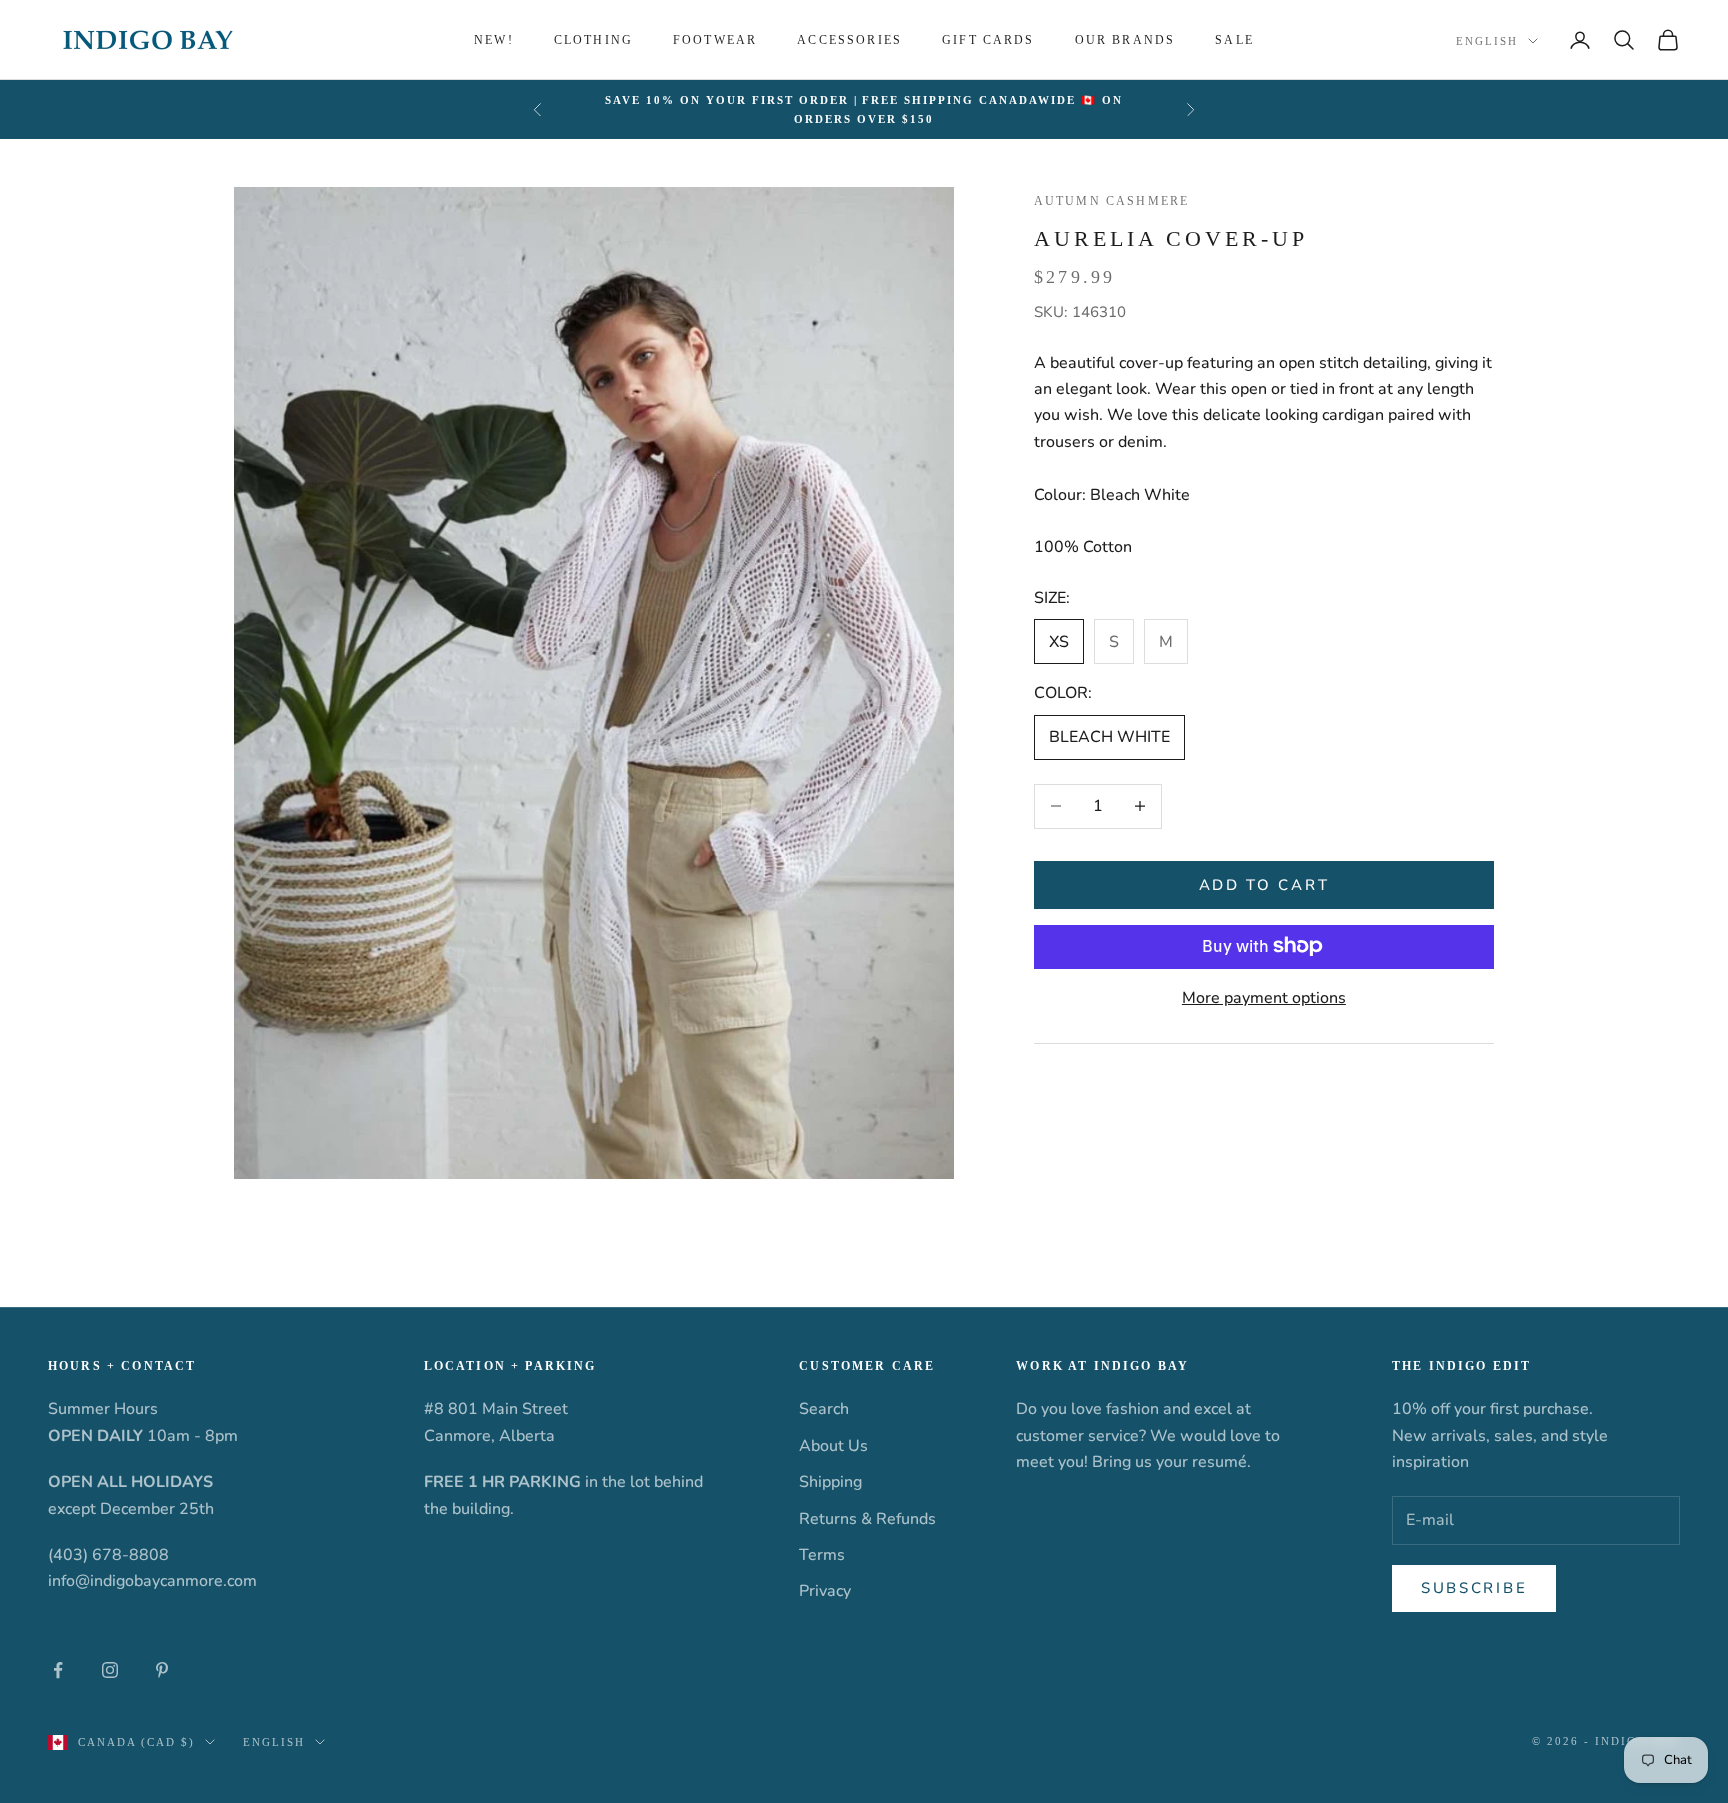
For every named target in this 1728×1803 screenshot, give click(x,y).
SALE (1234, 40)
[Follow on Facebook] (58, 1670)
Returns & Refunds (867, 1519)
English (1487, 41)
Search (824, 1409)
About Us (833, 1446)
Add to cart (1264, 884)
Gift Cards (988, 40)
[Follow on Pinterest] (162, 1670)
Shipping (830, 1482)
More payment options (1264, 997)
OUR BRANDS (1125, 40)
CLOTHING (593, 40)
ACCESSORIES (849, 40)
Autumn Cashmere (1111, 201)
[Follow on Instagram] (110, 1670)
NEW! (494, 40)
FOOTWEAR (715, 40)
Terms (822, 1555)
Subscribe (1474, 1588)
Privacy (825, 1591)
